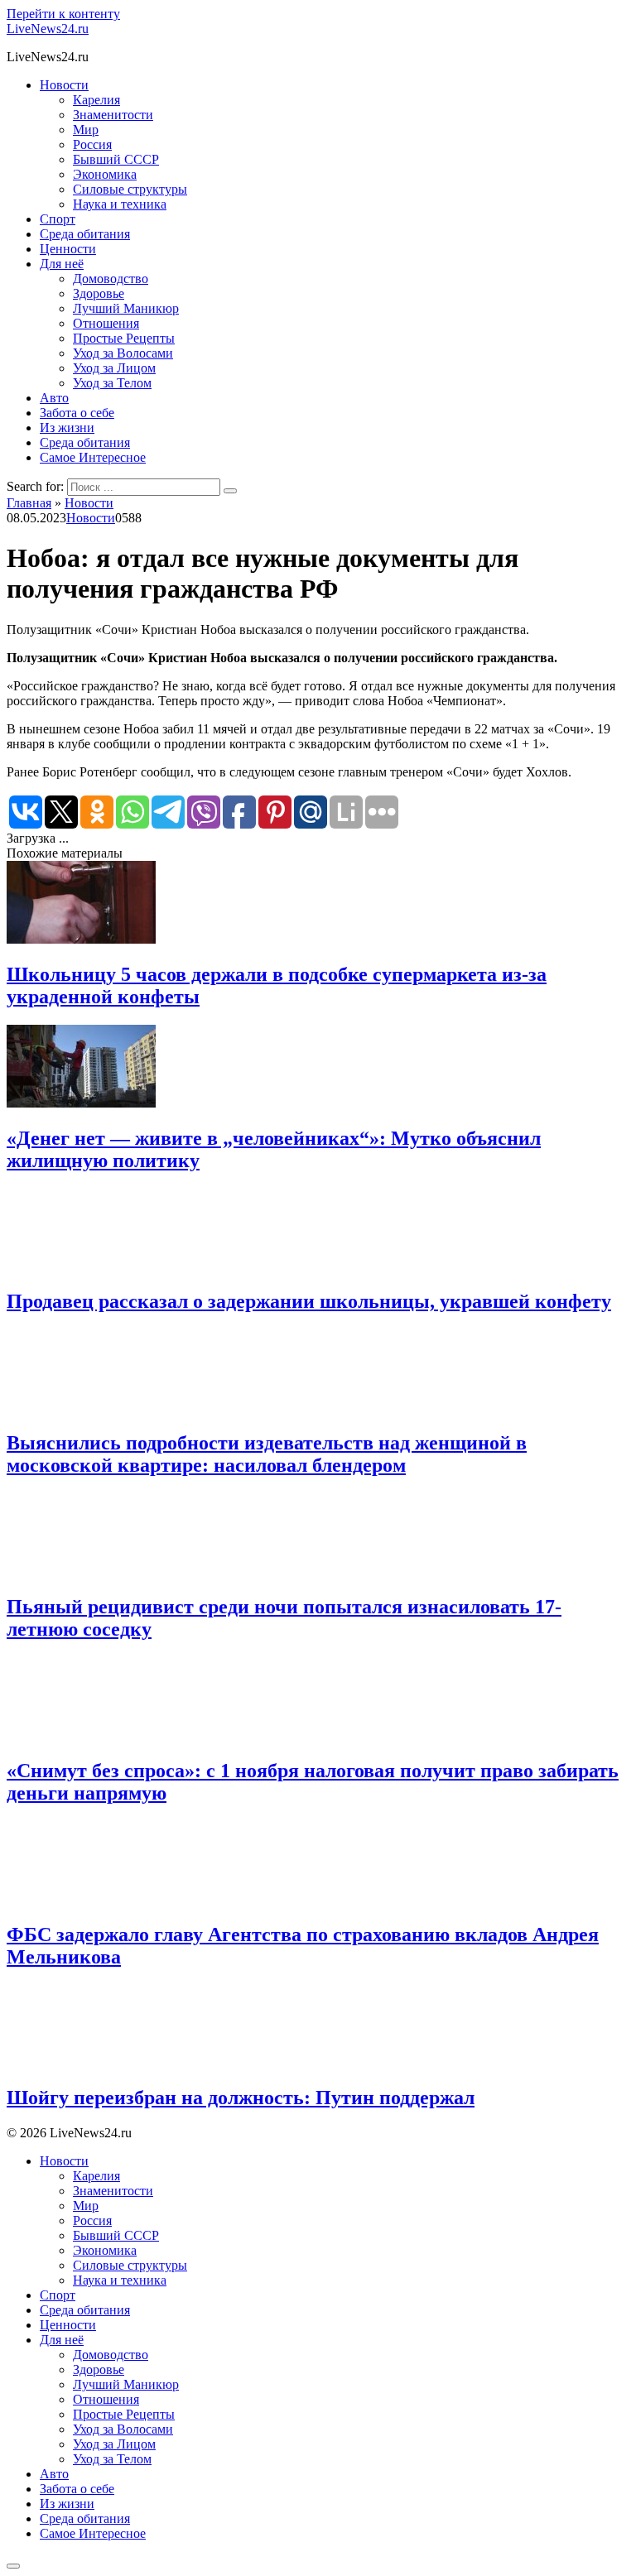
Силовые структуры (130, 189)
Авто (54, 398)
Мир (86, 130)
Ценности (68, 249)
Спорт (58, 219)
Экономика (105, 174)
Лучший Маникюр (126, 308)
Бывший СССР (116, 159)
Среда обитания (85, 234)
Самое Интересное (93, 457)
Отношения (106, 323)
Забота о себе (77, 413)
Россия (92, 144)
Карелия (96, 100)
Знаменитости (113, 115)
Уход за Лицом (114, 368)
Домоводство (111, 279)
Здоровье (99, 293)
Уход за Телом (112, 383)
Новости (64, 85)
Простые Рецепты (124, 338)
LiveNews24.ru (48, 29)
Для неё (62, 264)
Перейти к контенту (63, 14)
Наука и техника (120, 204)
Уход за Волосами (123, 353)
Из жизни (67, 428)
